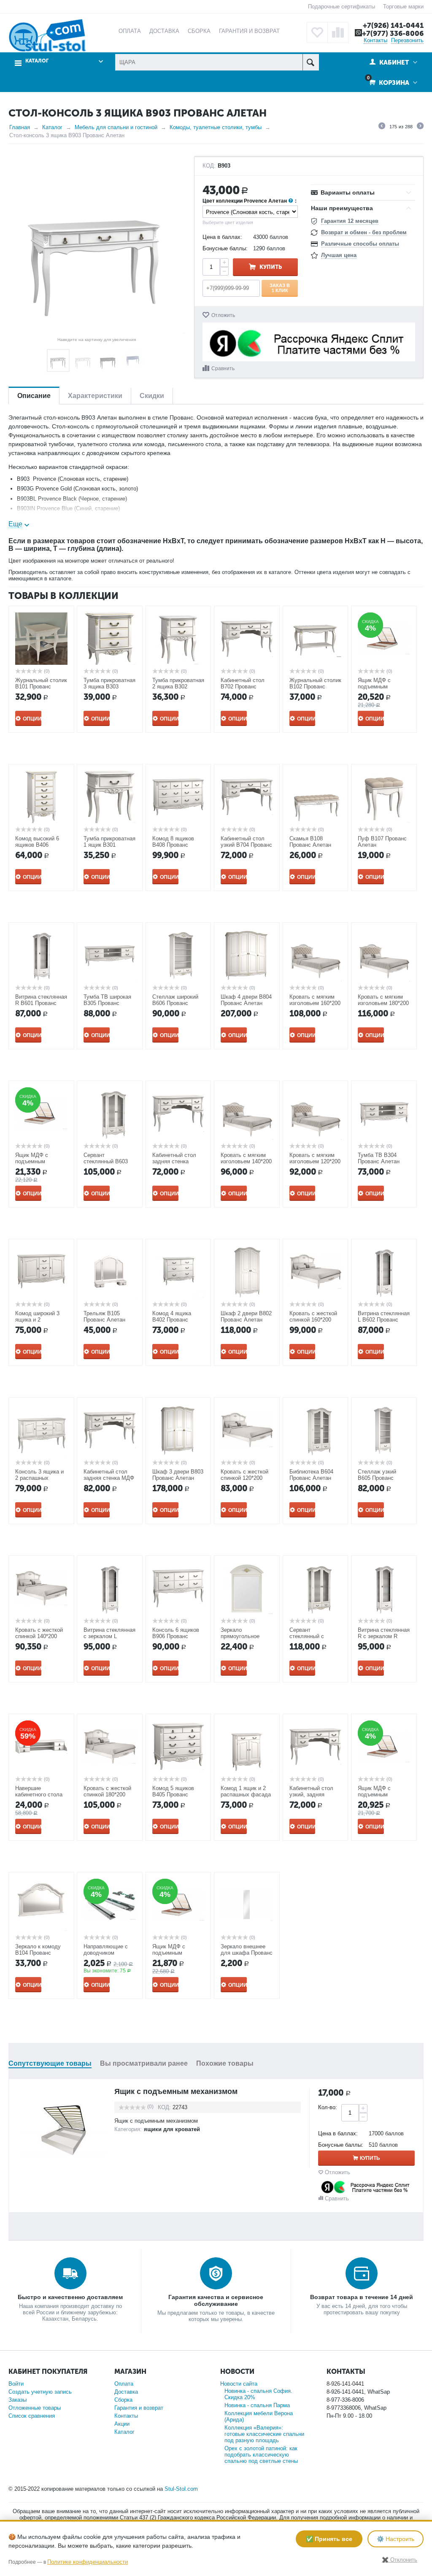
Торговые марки (403, 7)
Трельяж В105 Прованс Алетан (104, 1316)
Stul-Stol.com (181, 2489)
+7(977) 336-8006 (393, 33)
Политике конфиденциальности (88, 2562)
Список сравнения (32, 2416)
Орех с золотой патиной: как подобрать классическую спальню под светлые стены (261, 2455)
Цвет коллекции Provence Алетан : (250, 201)
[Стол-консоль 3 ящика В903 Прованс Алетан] (97, 245)
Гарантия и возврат (139, 2408)
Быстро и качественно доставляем (70, 2297)
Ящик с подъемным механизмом (176, 2091)
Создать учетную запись (40, 2392)
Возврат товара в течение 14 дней (362, 2297)
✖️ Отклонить (400, 2560)
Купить (271, 267)
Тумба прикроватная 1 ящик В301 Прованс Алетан (109, 845)
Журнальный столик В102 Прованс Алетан (315, 687)
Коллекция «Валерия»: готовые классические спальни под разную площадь (264, 2434)
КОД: (209, 166)
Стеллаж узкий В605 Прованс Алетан (377, 1478)
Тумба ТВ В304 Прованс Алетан (379, 1158)
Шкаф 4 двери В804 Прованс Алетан (246, 1000)
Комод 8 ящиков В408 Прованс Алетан (173, 845)
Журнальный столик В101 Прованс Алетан (41, 687)
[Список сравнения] (338, 33)
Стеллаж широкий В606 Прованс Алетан (175, 1003)
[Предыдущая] (382, 127)
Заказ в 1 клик (280, 288)
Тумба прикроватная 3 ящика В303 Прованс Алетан (109, 687)
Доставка (126, 2392)
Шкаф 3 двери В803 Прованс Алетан (178, 1475)
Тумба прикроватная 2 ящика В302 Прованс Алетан (178, 687)
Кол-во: (328, 2107)
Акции (122, 2424)
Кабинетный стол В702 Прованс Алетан (243, 687)
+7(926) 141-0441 (393, 25)
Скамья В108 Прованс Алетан (310, 842)
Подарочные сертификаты (342, 7)
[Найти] (311, 62)
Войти (16, 2384)
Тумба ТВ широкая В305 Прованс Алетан (107, 1003)
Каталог (52, 127)
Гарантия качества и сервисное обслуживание (216, 2300)
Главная (20, 127)
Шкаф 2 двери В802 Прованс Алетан (246, 1316)
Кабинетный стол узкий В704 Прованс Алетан (246, 845)
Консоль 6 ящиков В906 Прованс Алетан (176, 1636)
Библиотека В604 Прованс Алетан (311, 1475)
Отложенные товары (35, 2408)
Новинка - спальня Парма (257, 2405)
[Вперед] (420, 127)
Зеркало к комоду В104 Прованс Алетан (38, 1953)
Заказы (18, 2400)
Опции (32, 719)
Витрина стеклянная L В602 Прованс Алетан (384, 1320)
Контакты (375, 40)
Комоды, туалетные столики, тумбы (216, 127)
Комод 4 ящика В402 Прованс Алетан (172, 1320)
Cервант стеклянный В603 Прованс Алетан (106, 1161)
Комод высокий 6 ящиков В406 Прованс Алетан (37, 845)
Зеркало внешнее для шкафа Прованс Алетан (247, 1953)
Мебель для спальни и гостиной (116, 127)
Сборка (123, 2400)
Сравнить (223, 368)
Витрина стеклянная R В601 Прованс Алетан (41, 1003)
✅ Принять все (329, 2539)
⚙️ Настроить (396, 2539)
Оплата (124, 2384)
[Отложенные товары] (317, 33)
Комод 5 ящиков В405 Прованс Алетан (173, 1795)
